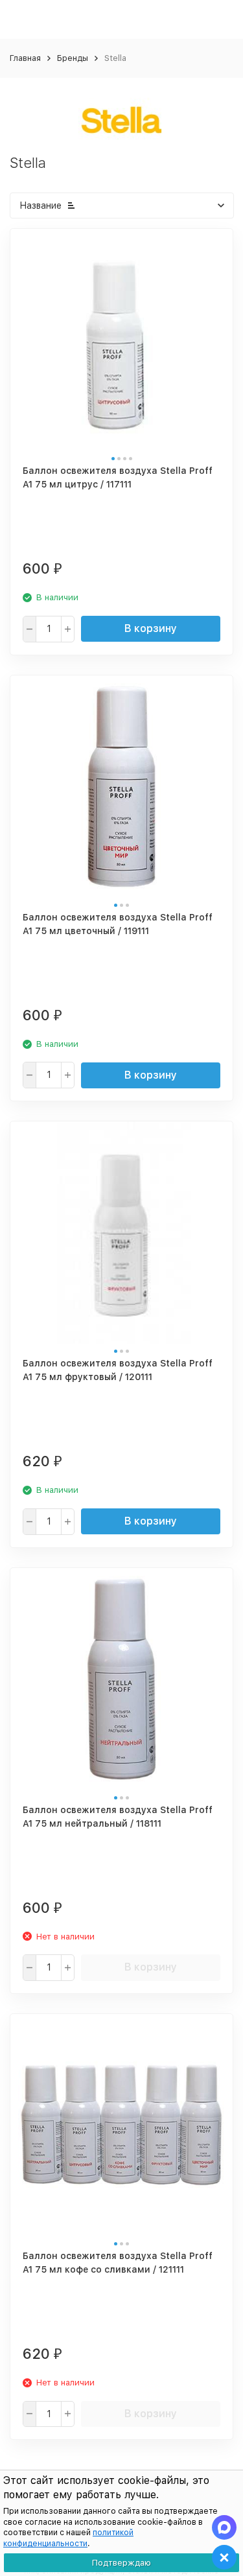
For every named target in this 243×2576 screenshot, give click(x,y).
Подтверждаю (121, 2563)
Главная (25, 58)
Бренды (73, 58)
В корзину (151, 628)
